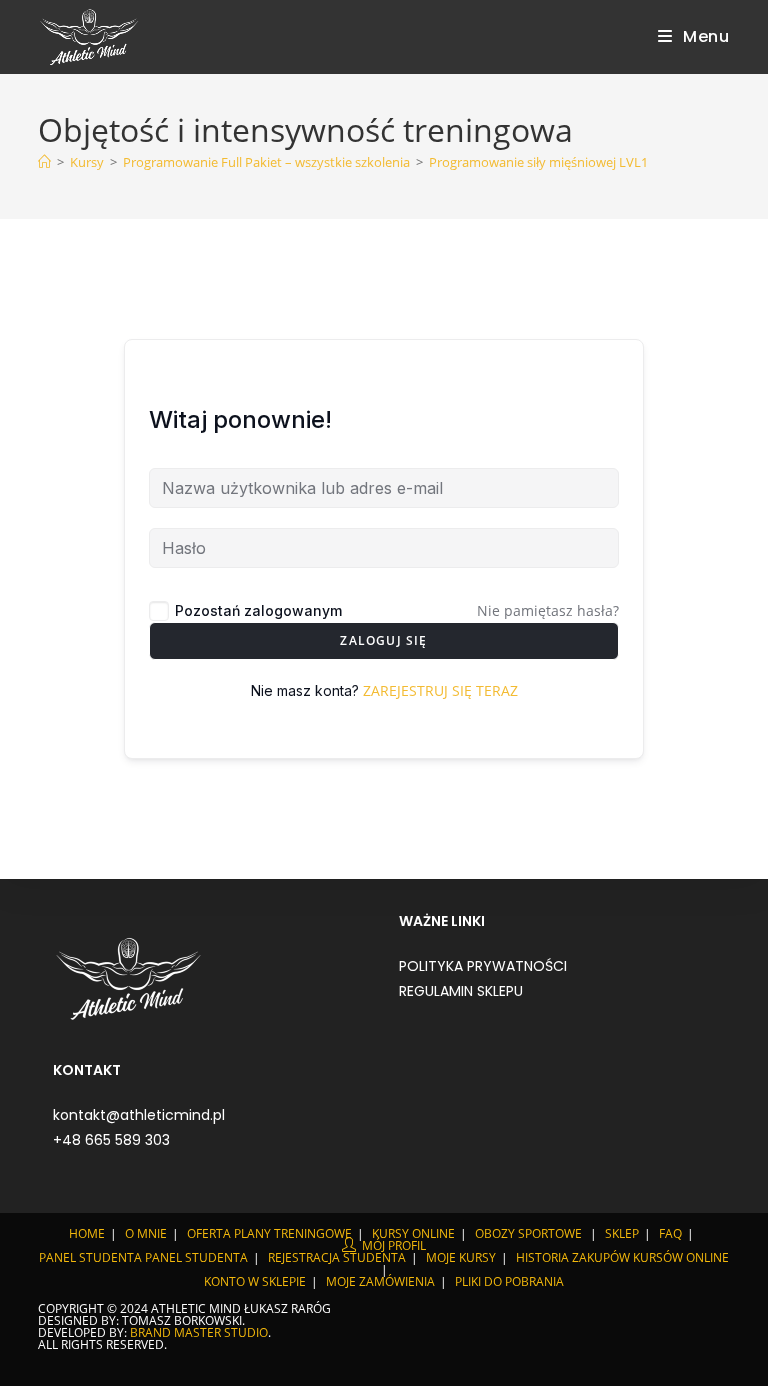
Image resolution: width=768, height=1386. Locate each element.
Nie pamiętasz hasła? (548, 610)
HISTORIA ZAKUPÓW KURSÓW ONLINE (622, 1257)
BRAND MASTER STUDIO (199, 1332)
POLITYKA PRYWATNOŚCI (483, 966)
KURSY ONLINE (413, 1233)
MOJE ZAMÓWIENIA (380, 1281)
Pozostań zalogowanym (258, 610)
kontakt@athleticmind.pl (139, 1115)
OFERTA (209, 1233)
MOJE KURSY (461, 1257)
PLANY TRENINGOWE (293, 1233)
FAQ (670, 1233)
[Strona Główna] (44, 162)
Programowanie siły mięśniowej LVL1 (538, 162)
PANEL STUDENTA (90, 1257)
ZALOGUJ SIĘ (383, 640)
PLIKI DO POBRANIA (509, 1281)
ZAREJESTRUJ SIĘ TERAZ (440, 690)
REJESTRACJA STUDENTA (337, 1257)
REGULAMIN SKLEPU (461, 991)
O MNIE (146, 1233)
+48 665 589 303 (111, 1140)
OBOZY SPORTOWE (528, 1233)
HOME (87, 1233)
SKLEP (622, 1233)
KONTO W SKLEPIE (255, 1281)
